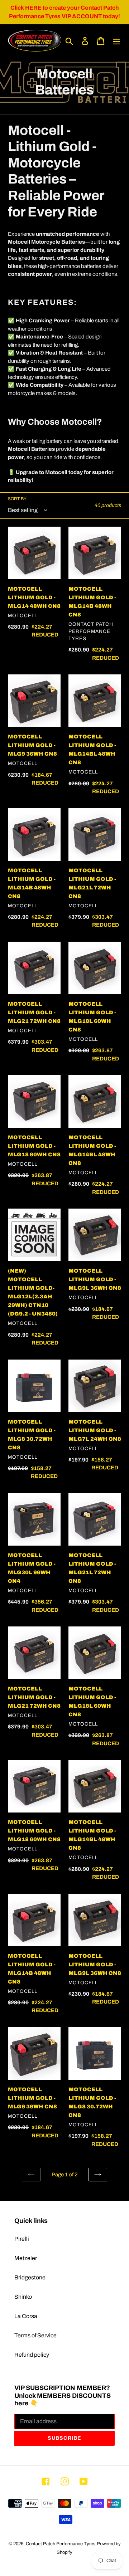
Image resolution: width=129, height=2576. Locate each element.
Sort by (17, 499)
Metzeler (26, 2258)
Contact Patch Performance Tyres (61, 2544)
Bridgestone (30, 2277)
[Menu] (116, 40)
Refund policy (32, 2355)
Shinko (23, 2297)
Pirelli (22, 2239)
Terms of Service (35, 2335)
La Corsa (26, 2316)
